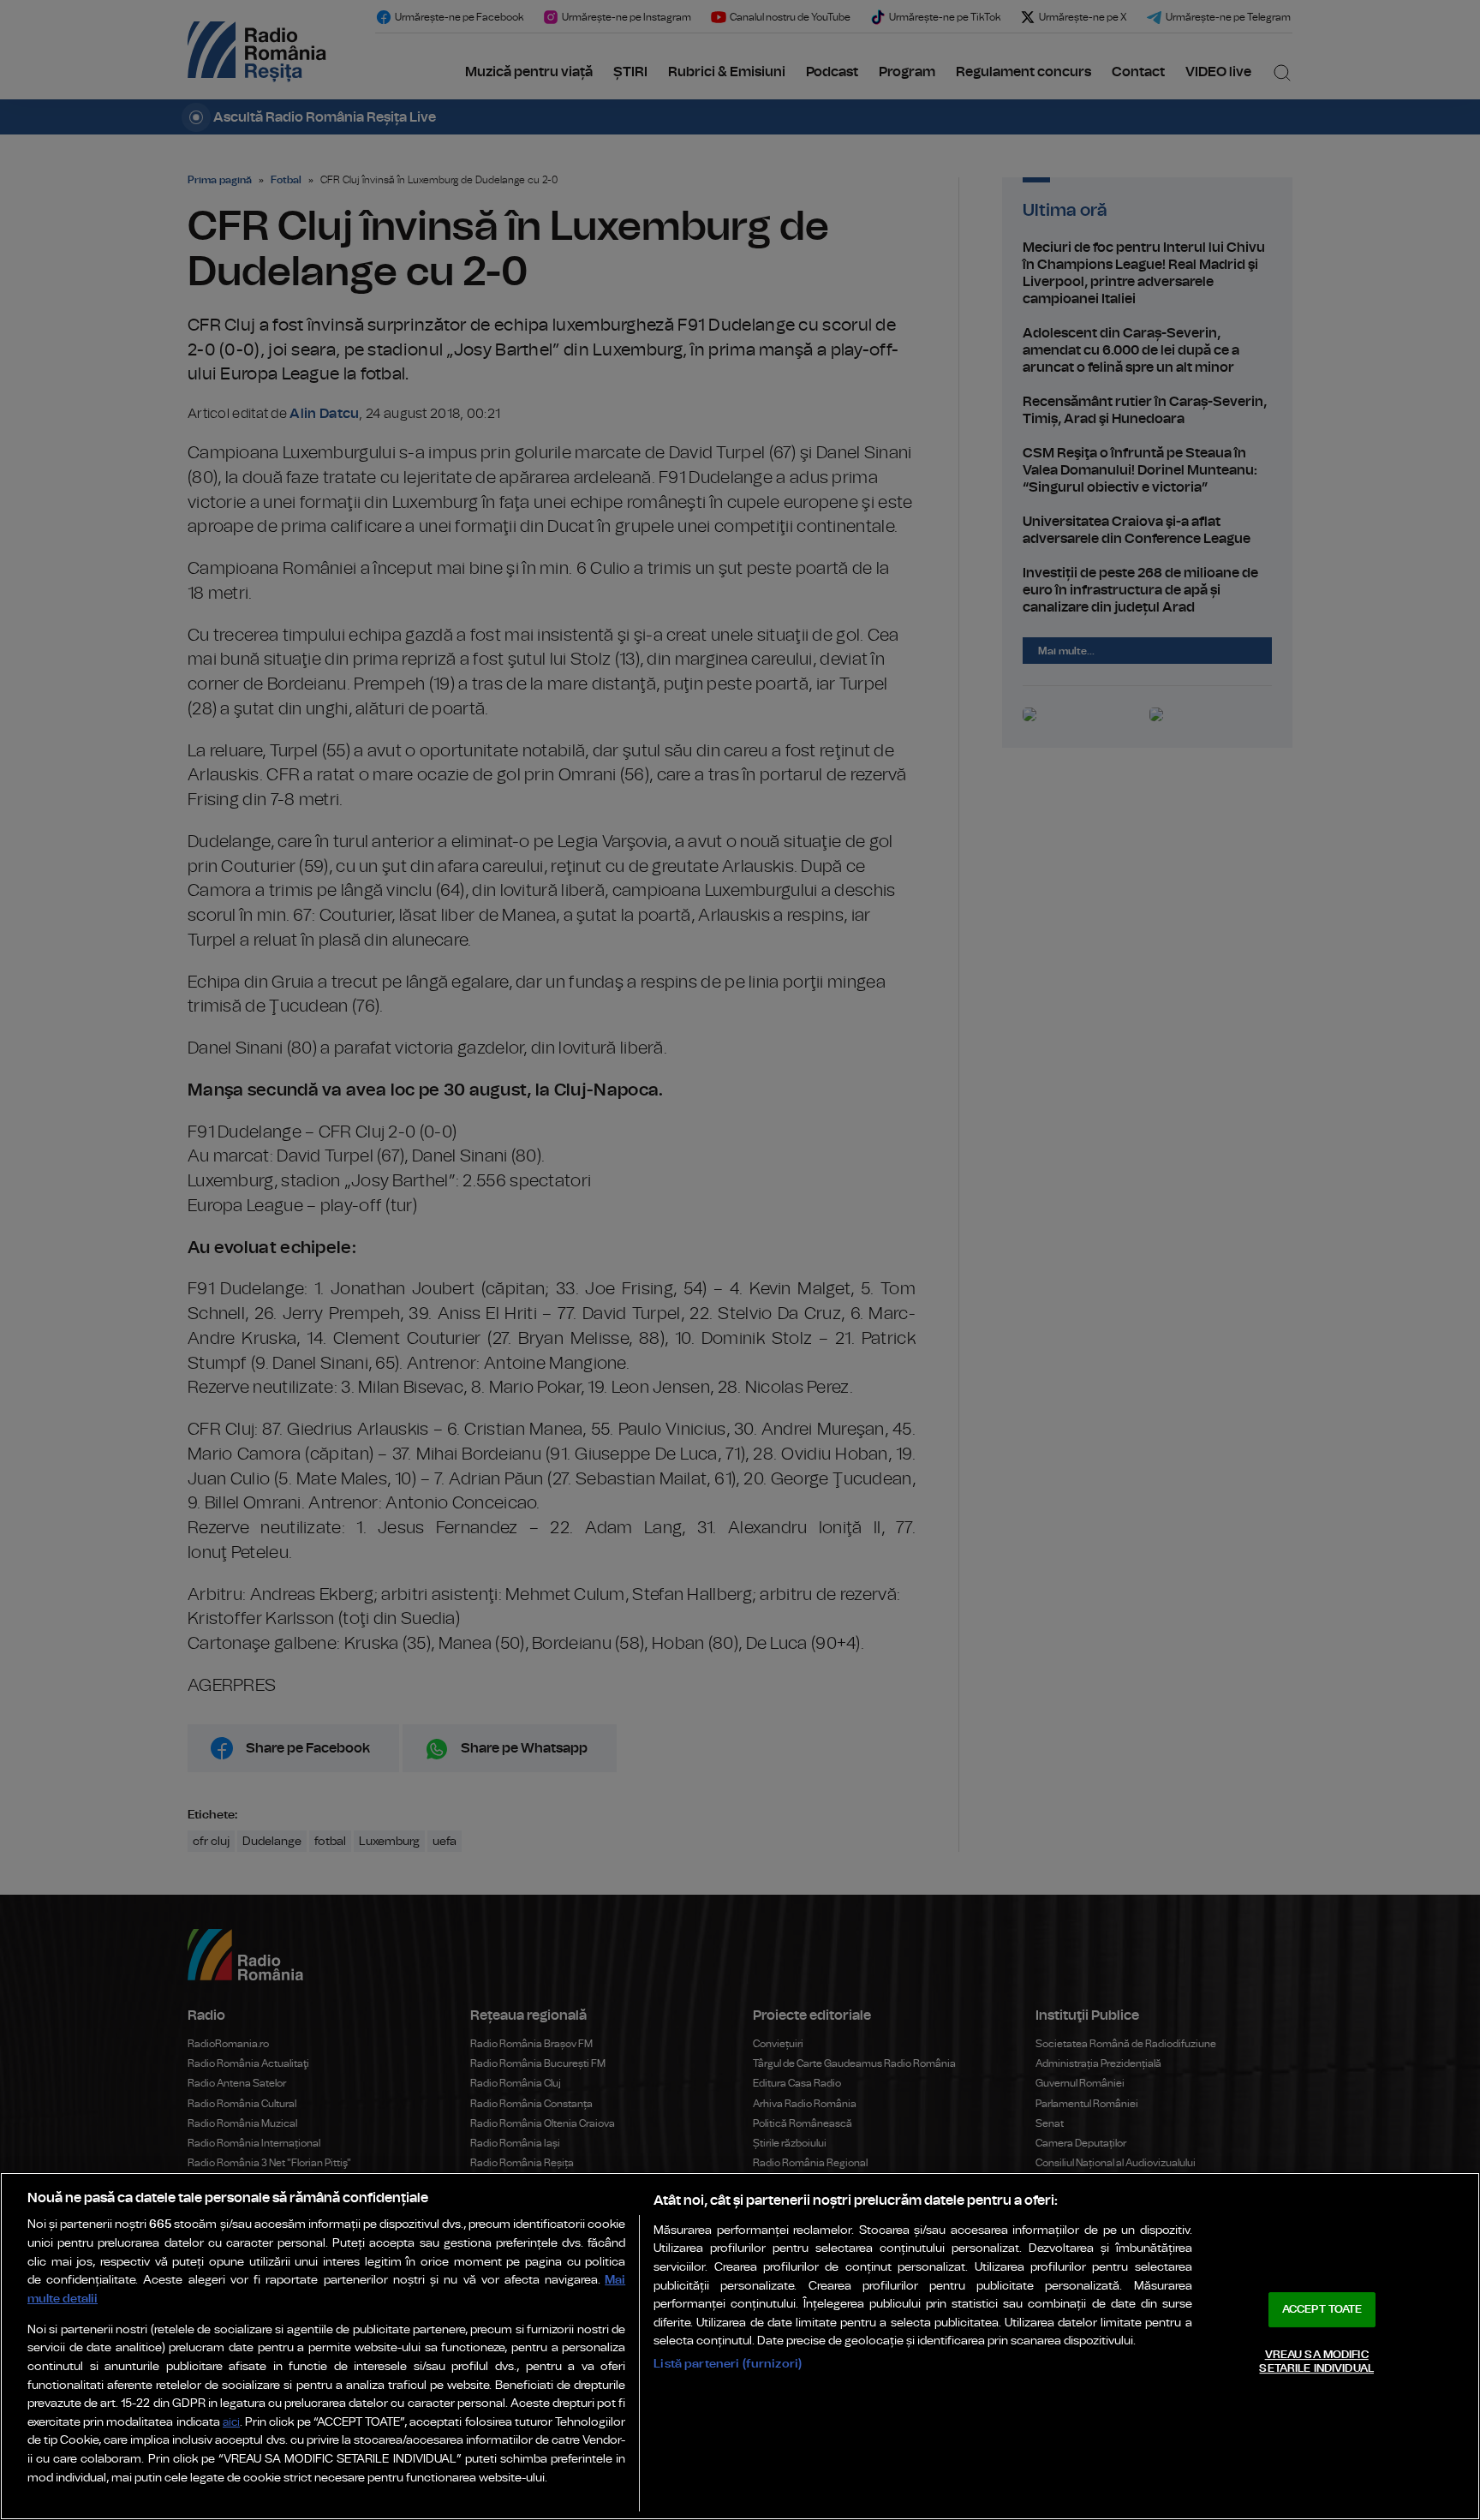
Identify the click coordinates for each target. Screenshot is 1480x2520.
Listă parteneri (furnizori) (728, 2364)
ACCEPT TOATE (1322, 2310)
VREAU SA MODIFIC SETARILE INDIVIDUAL (1316, 2362)
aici (231, 2423)
